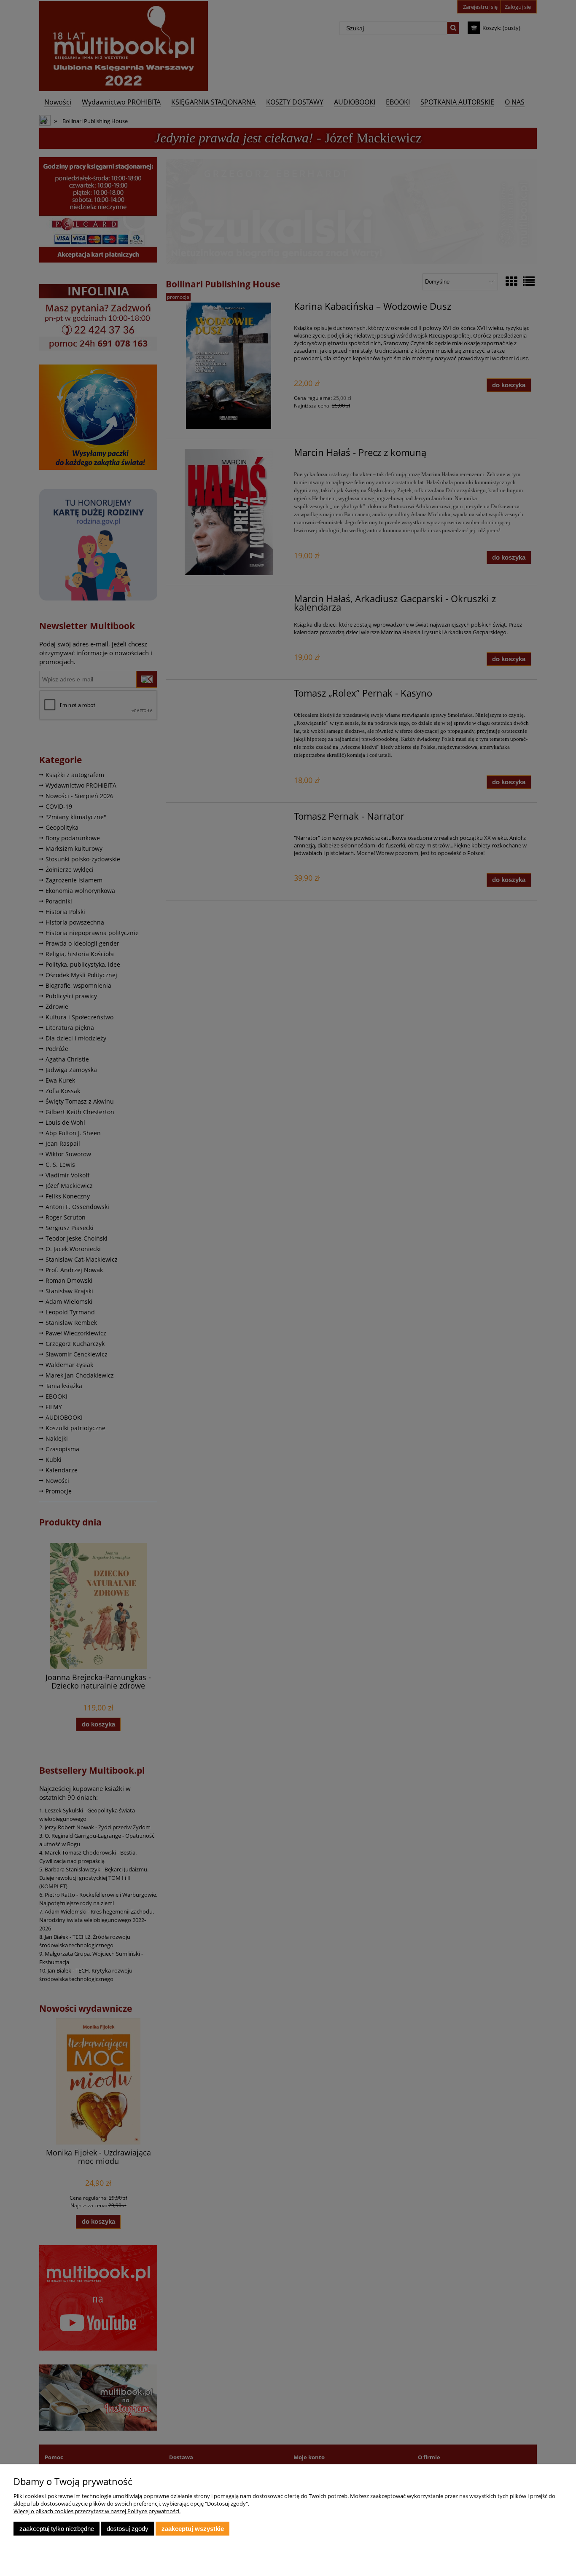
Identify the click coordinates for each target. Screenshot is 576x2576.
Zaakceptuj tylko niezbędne (57, 2529)
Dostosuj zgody (128, 2529)
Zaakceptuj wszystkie (193, 2529)
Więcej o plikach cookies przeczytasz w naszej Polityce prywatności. (97, 2511)
